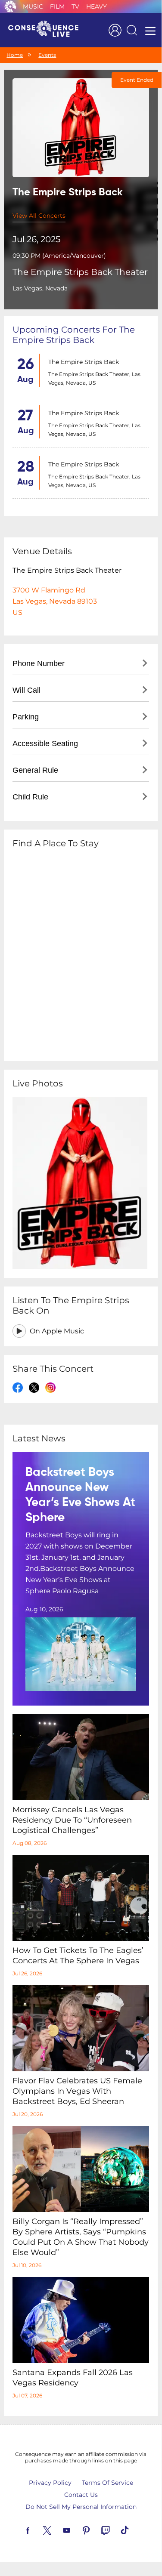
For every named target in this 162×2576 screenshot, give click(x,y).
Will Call (26, 690)
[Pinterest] (96, 2530)
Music (33, 6)
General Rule (35, 770)
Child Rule (30, 797)
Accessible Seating (45, 743)
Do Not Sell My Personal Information (81, 2507)
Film (57, 6)
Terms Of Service (107, 2483)
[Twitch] (115, 2530)
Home (15, 55)
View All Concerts (39, 216)
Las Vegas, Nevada (40, 288)
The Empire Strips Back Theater (80, 272)
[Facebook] (38, 2530)
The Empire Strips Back (84, 362)
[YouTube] (77, 2530)
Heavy (97, 6)
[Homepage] (47, 30)
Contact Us (81, 2495)
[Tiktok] (135, 2530)
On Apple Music (57, 1331)
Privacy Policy (50, 2483)
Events (47, 55)
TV (75, 6)
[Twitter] (57, 2530)
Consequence (10, 6)
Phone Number (39, 663)
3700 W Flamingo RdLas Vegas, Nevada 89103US (55, 601)
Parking (26, 717)
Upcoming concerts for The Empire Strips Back (74, 335)
